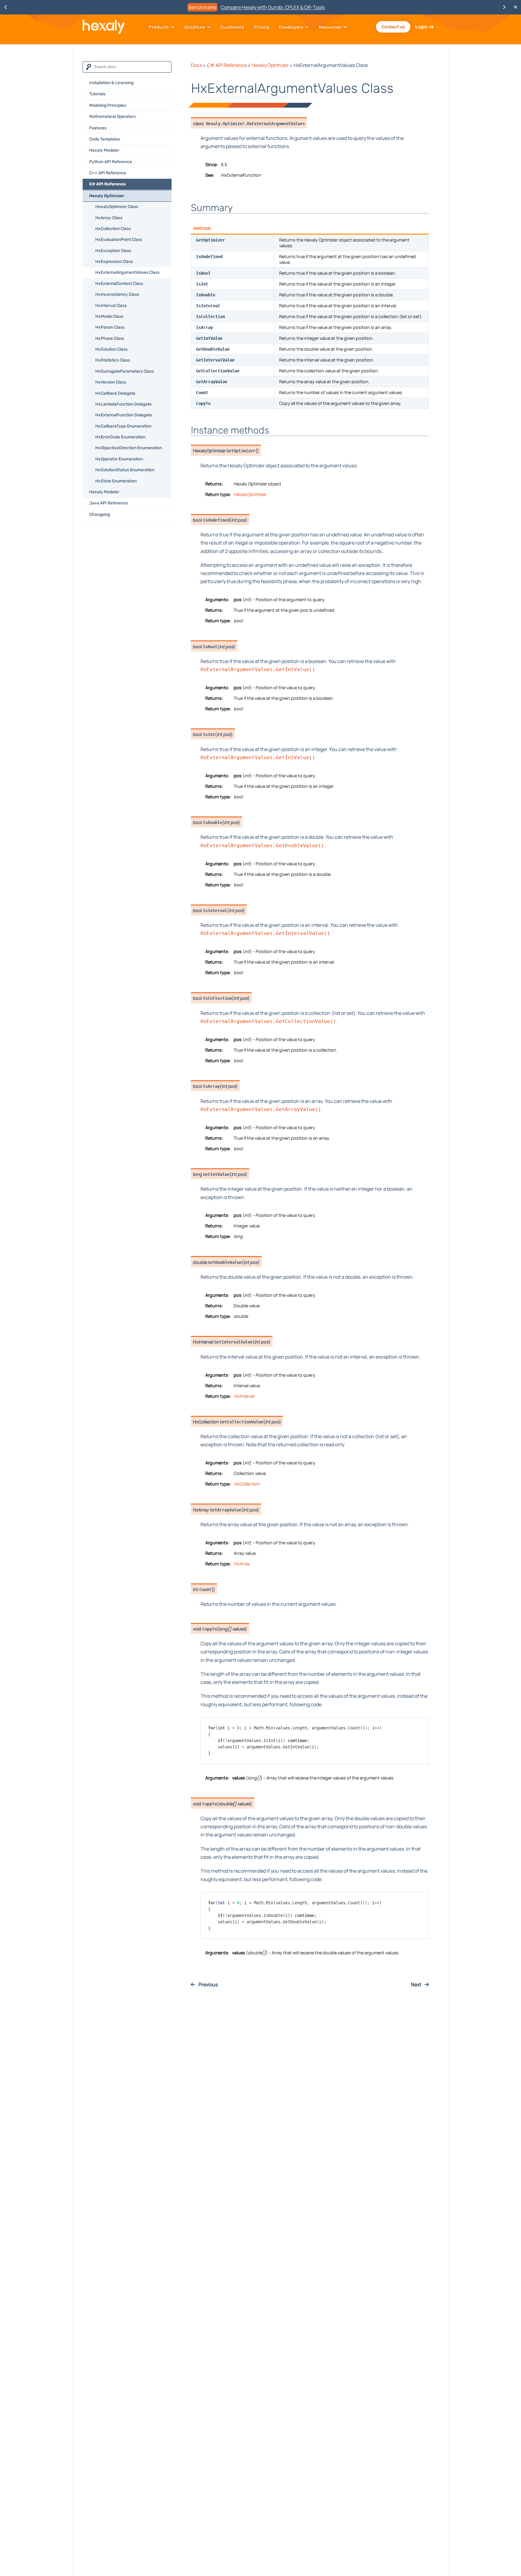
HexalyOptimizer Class (117, 207)
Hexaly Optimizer (107, 196)
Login (421, 27)
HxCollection (247, 1484)
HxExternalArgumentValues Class (127, 272)
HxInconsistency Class (117, 294)
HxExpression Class (114, 262)
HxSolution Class (111, 349)
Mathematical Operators (112, 117)
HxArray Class (109, 218)
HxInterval (244, 1396)
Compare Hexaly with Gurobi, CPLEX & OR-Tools (273, 7)
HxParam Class (110, 327)
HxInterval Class (111, 306)
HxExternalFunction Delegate (124, 415)
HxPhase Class (110, 338)
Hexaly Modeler (104, 150)
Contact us (393, 27)
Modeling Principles (108, 105)
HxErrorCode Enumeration (120, 437)
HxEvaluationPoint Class (119, 240)
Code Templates (105, 139)
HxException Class (113, 251)
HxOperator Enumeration (119, 459)
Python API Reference (111, 162)
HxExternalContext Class (119, 284)
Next (417, 1984)
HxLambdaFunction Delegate (123, 404)
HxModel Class (109, 316)
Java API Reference (109, 503)
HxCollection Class (113, 229)
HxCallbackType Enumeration (123, 426)
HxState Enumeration (116, 481)
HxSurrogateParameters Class (125, 371)
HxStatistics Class (113, 360)
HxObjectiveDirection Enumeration (129, 448)
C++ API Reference (108, 173)
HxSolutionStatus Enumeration (125, 470)
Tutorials (97, 94)
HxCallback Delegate (115, 393)
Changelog (100, 515)
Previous (208, 1984)
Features (98, 128)
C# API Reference (107, 184)
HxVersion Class (111, 382)
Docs (196, 65)
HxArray (242, 1564)
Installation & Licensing (111, 83)
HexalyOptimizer (250, 494)
